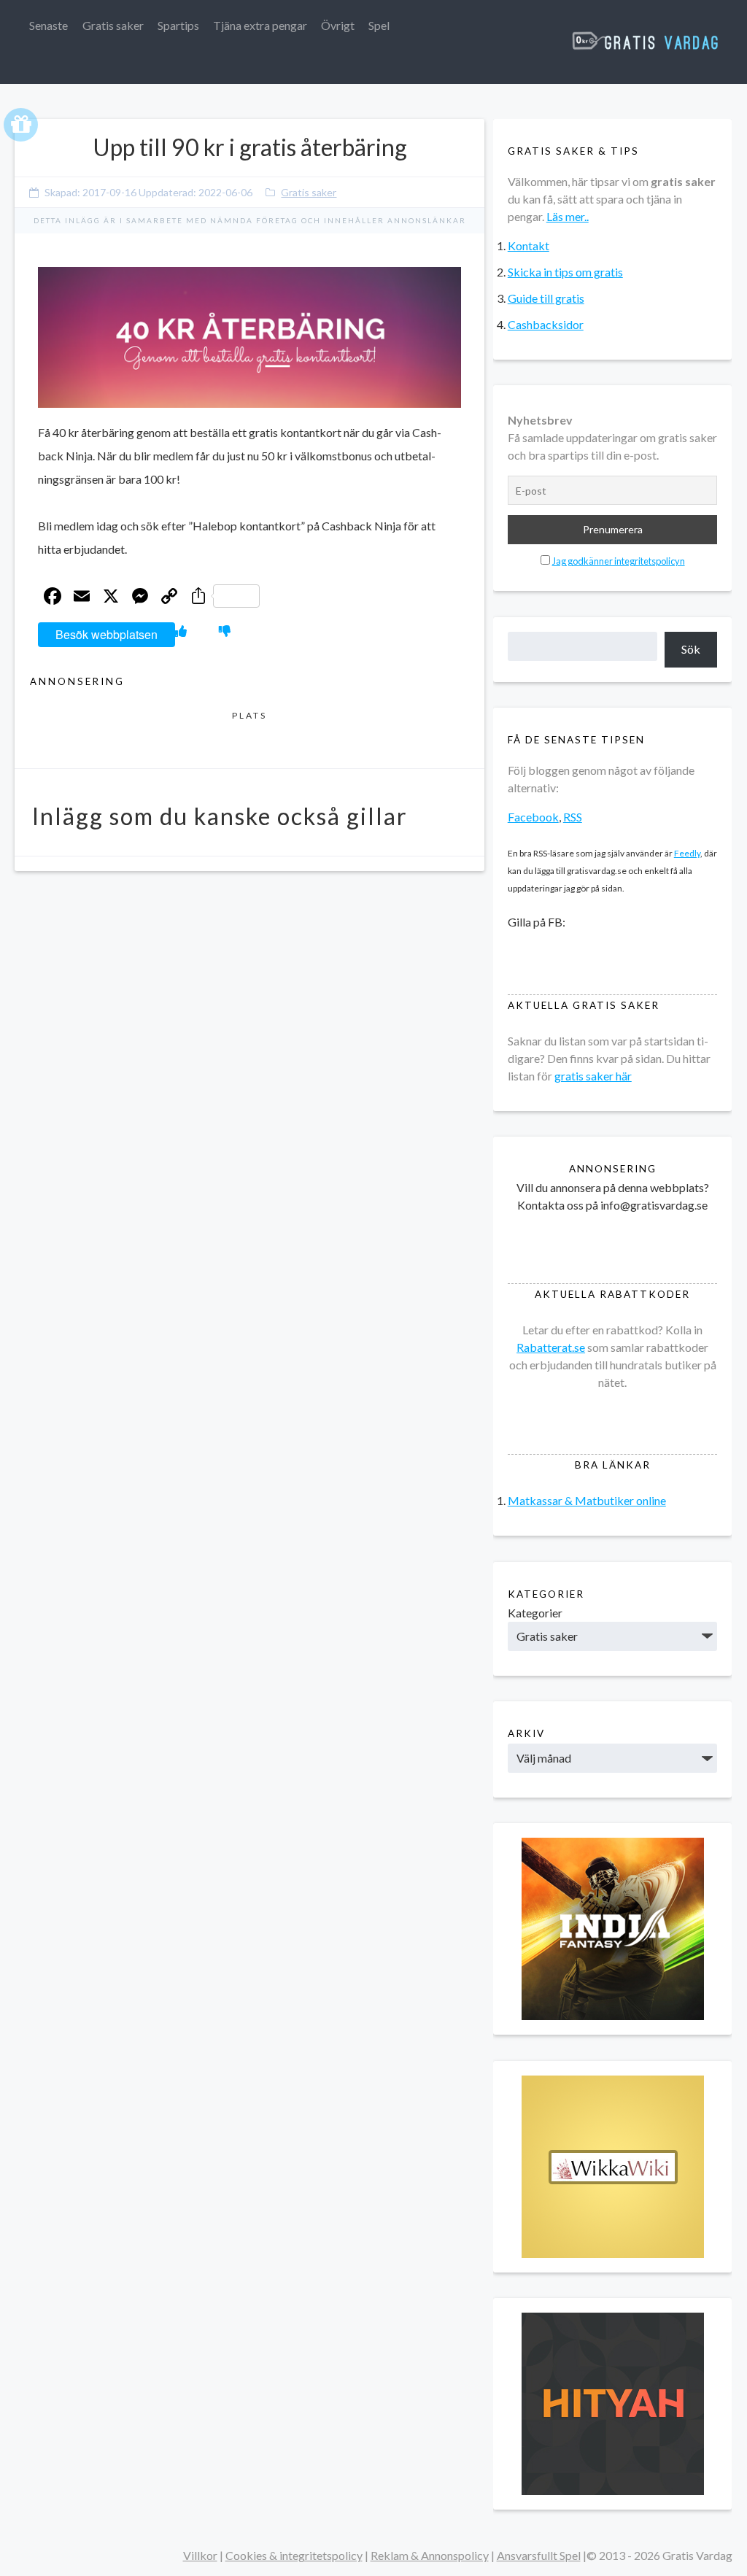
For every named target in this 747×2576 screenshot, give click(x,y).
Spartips (178, 25)
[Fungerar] (181, 631)
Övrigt (338, 25)
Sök (691, 649)
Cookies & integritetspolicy (294, 2555)
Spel (379, 25)
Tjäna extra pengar (260, 25)
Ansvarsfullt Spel (539, 2555)
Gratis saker (113, 25)
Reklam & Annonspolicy (430, 2555)
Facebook (533, 817)
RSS (573, 817)
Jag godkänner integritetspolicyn (619, 561)
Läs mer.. (568, 216)
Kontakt (529, 245)
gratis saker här (593, 1076)
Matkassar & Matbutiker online (587, 1500)
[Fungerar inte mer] (225, 631)
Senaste (49, 25)
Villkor (200, 2555)
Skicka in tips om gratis (565, 272)
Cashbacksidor (546, 324)
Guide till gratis (546, 298)
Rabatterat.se (551, 1347)
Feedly (687, 853)
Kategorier (535, 1613)
